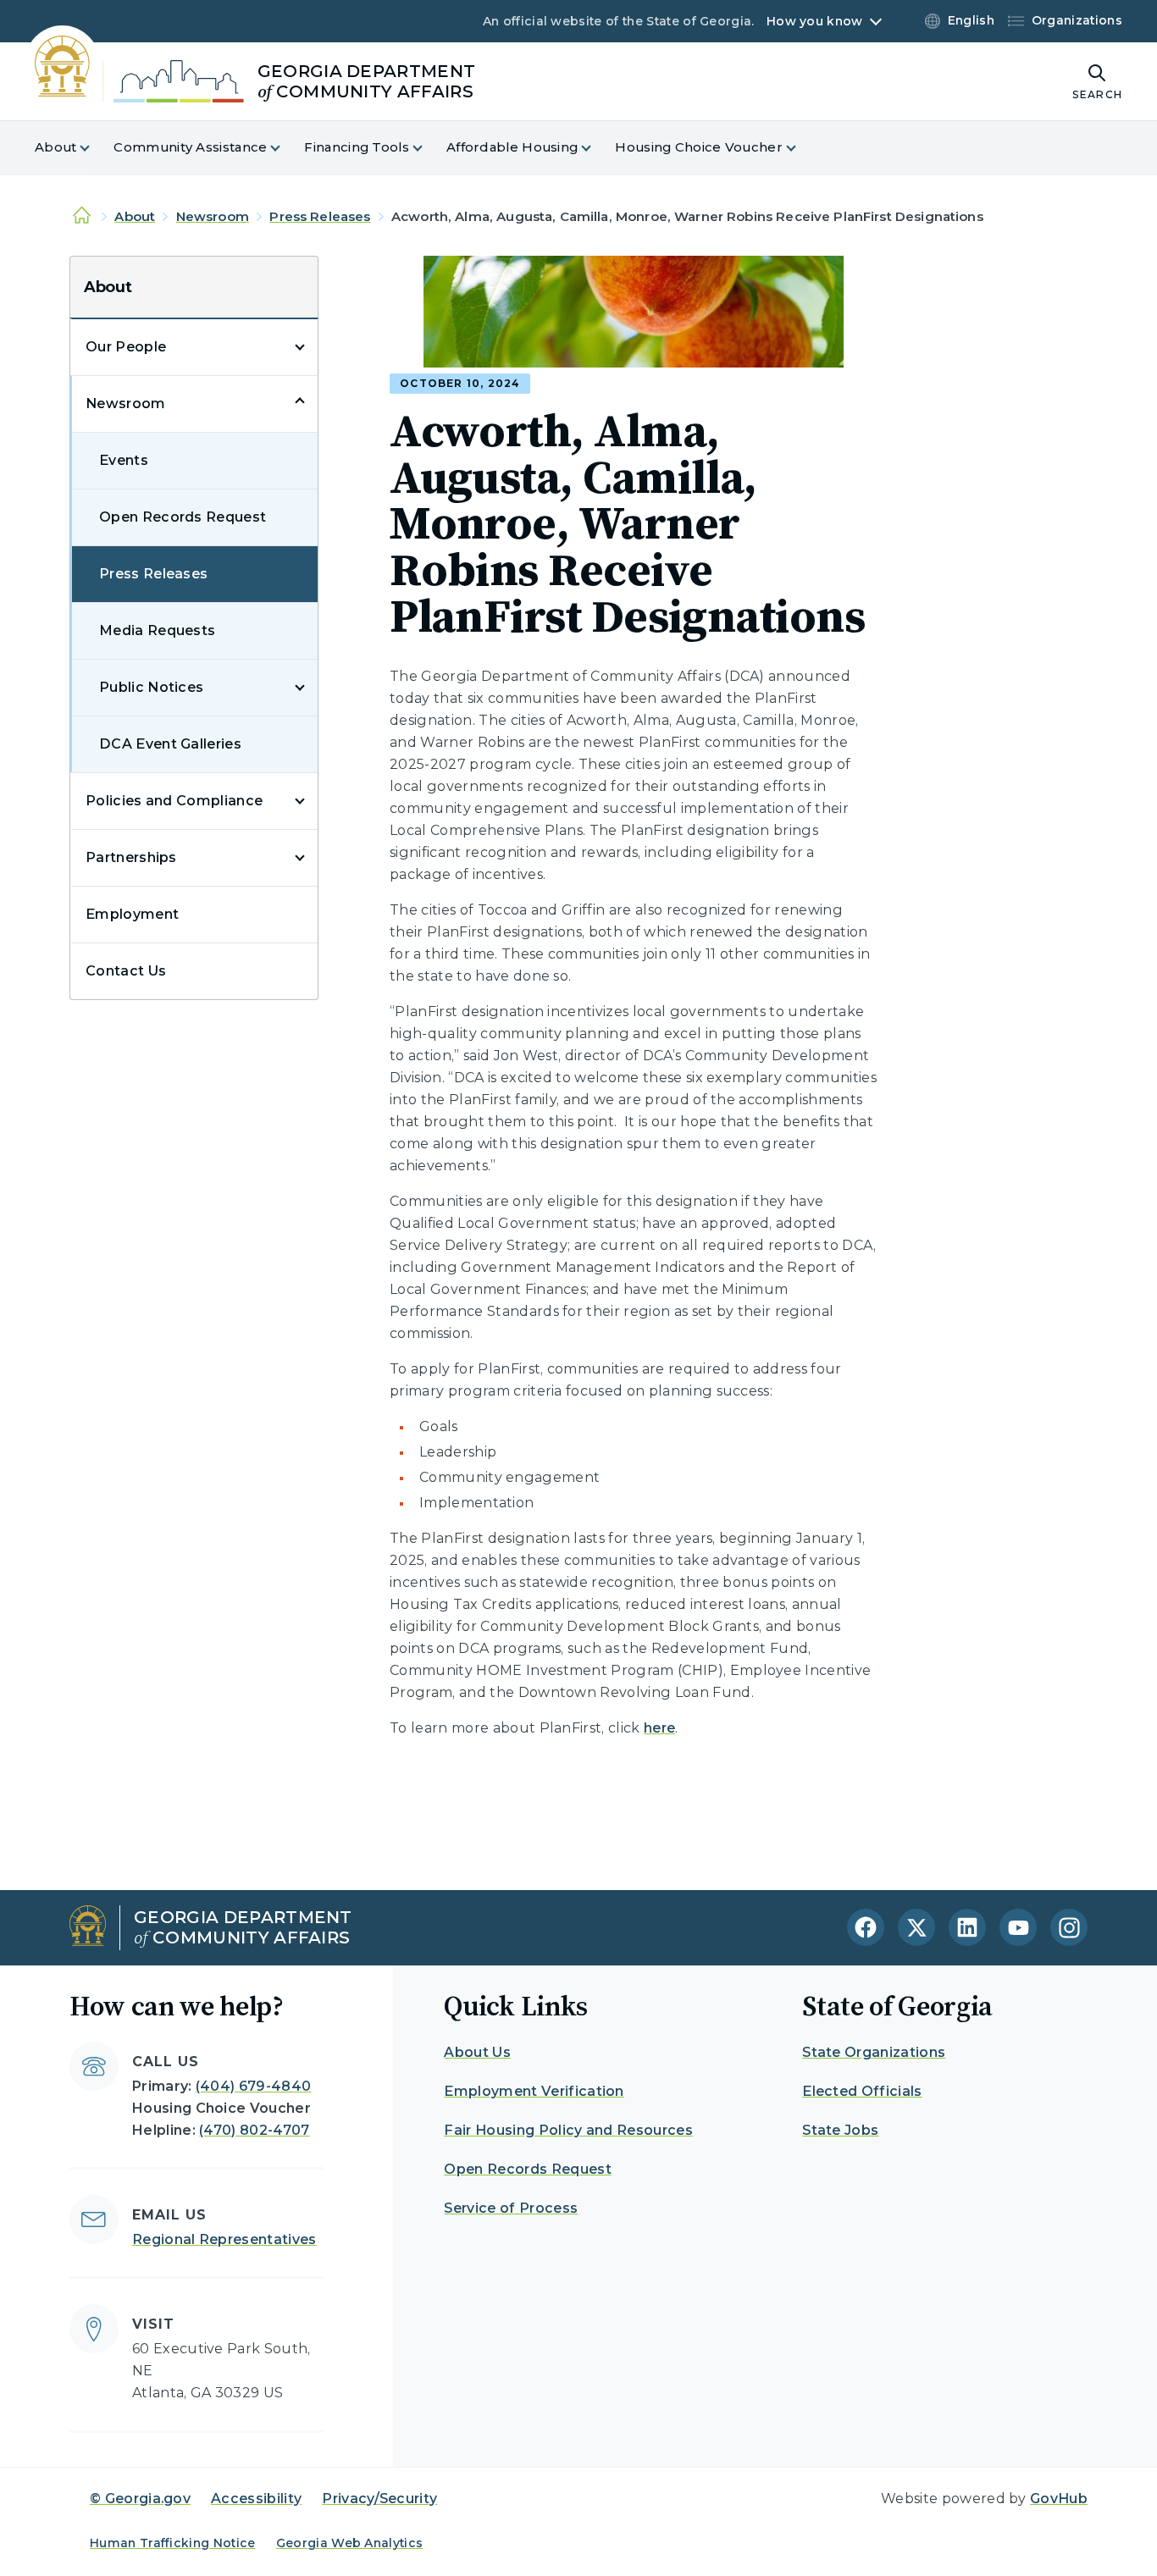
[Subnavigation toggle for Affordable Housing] (596, 148)
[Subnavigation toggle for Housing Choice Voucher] (801, 148)
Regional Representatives (224, 2239)
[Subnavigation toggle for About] (95, 148)
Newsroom (213, 216)
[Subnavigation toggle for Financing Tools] (428, 148)
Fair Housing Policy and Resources (568, 2130)
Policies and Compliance (174, 801)
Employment (132, 914)
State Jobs (840, 2130)
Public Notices (151, 687)
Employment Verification (534, 2091)
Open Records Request (183, 517)
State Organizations (874, 2052)
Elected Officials (862, 2091)
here (659, 1728)
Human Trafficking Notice (173, 2543)
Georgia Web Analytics (350, 2543)
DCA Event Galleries (170, 744)
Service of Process (511, 2208)
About (135, 216)
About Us (477, 2052)
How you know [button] (814, 21)
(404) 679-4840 (253, 2086)
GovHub (1059, 2499)
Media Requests (157, 630)
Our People (126, 347)
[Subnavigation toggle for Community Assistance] (285, 148)
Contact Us (126, 971)
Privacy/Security (379, 2499)
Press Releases (320, 216)
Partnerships (131, 857)
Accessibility (256, 2499)
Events (124, 460)
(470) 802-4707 (254, 2130)
